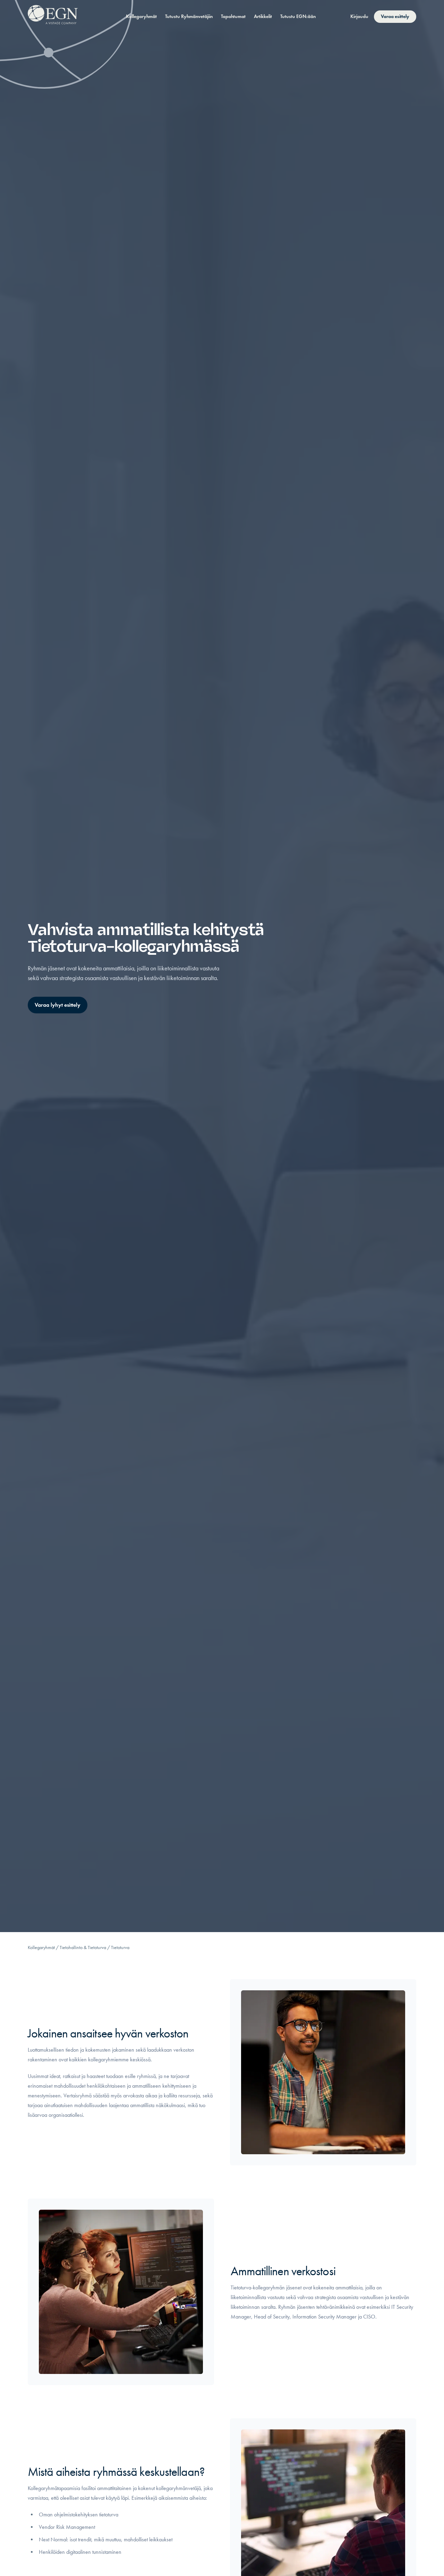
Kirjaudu (359, 16)
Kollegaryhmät (141, 16)
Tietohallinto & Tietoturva (83, 1948)
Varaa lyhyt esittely (58, 1005)
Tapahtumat (233, 16)
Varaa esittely (395, 16)
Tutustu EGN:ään (298, 16)
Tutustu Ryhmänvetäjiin (189, 16)
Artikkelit (263, 16)
